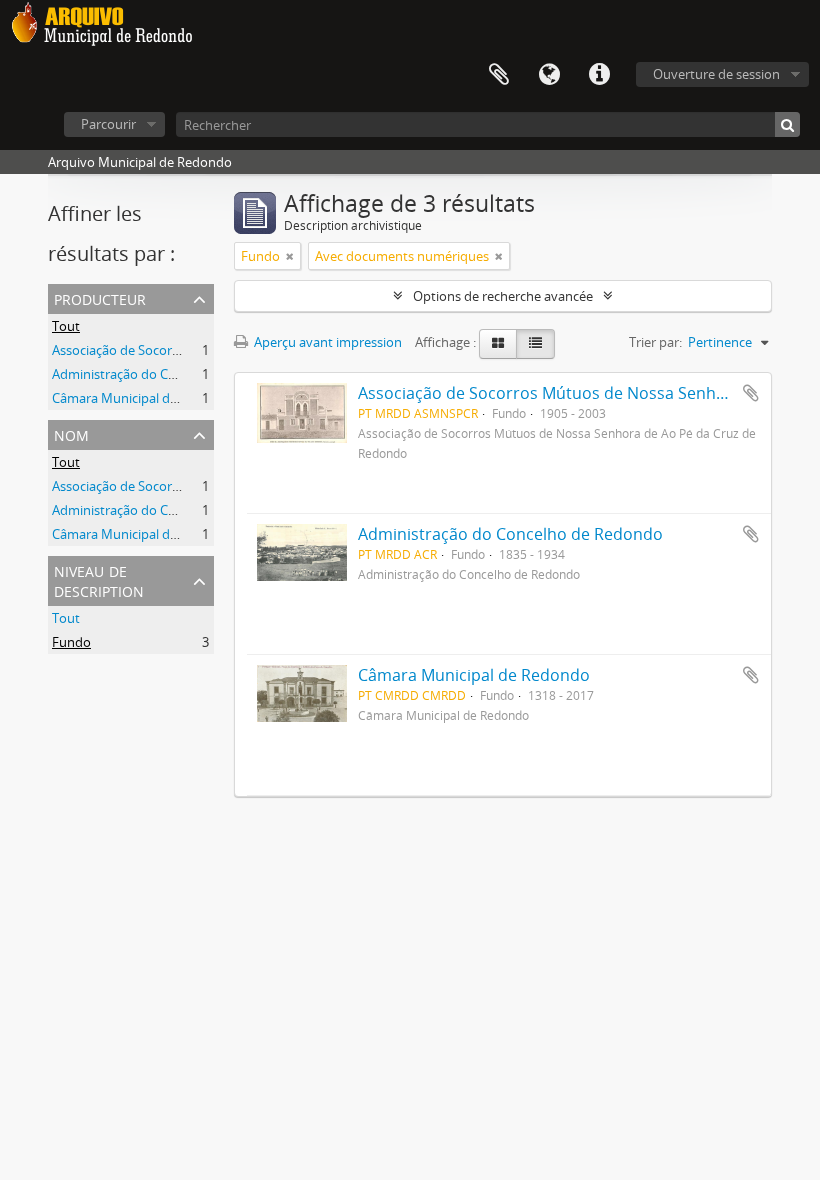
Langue (549, 75)
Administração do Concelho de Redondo (172, 374)
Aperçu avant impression (326, 342)
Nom (71, 433)
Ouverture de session (716, 74)
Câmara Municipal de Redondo (143, 398)
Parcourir (108, 124)
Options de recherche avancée (503, 296)
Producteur (100, 297)
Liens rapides (599, 75)
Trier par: (655, 342)
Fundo (71, 642)
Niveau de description (99, 579)
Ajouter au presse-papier (751, 393)
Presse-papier (499, 75)
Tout (66, 326)
